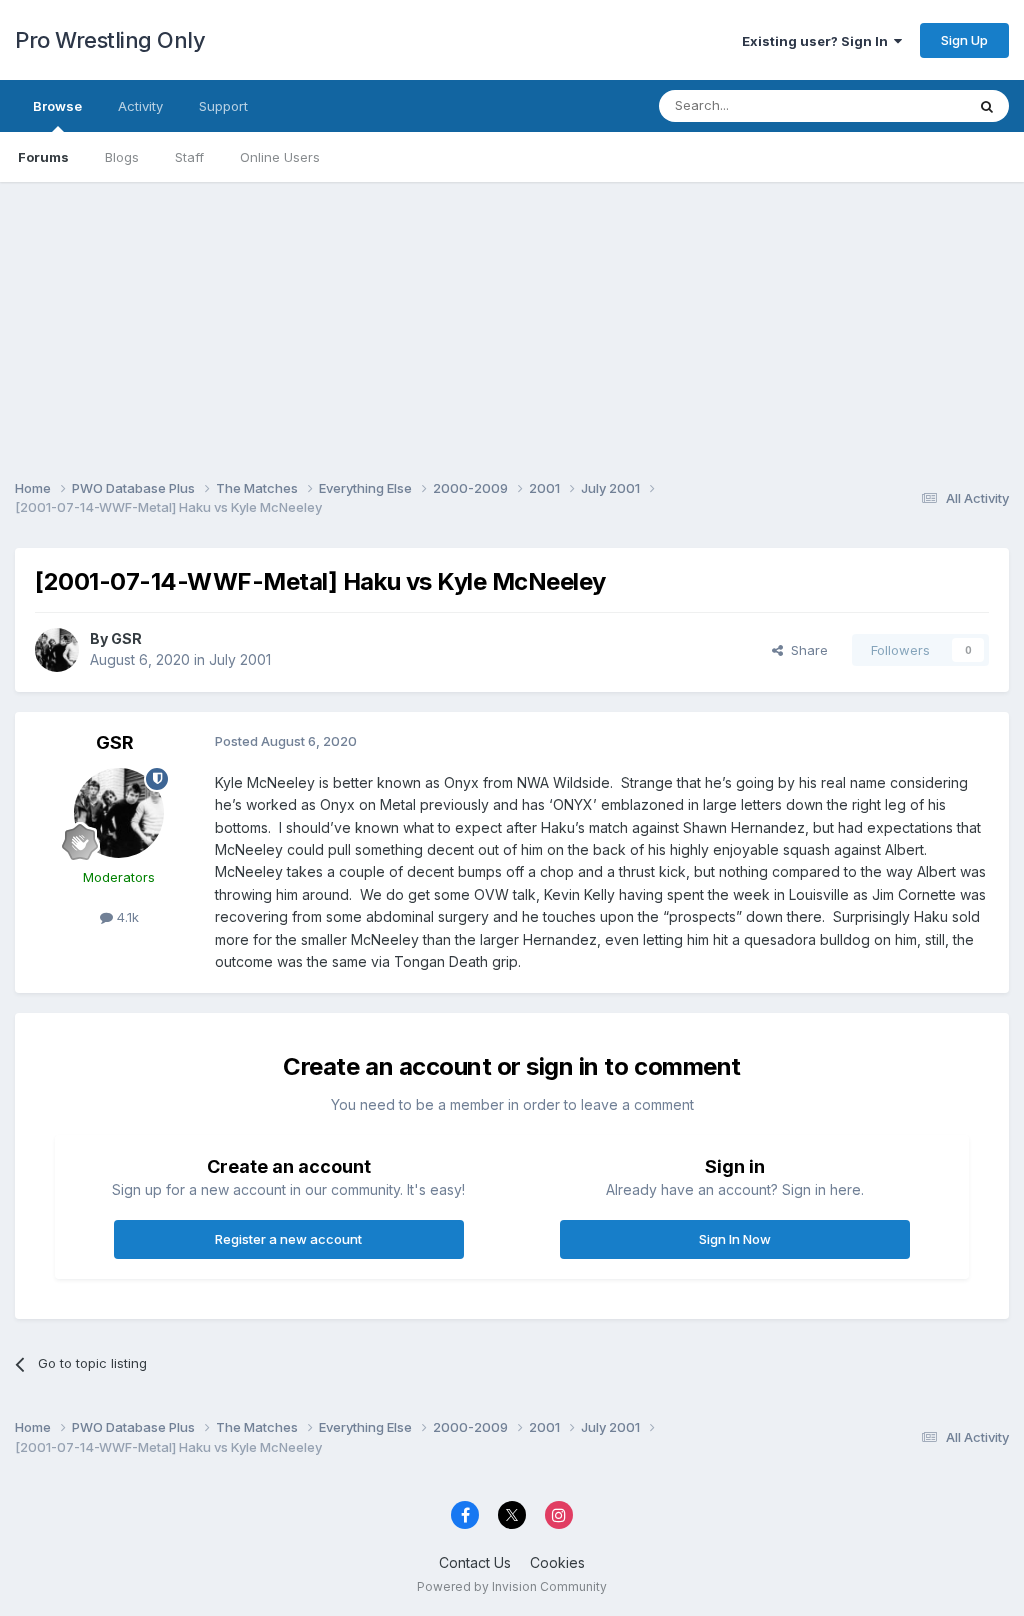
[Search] (987, 106)
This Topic (906, 105)
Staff (189, 157)
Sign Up (964, 40)
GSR (126, 638)
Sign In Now (735, 1239)
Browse (57, 106)
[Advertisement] (512, 322)
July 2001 (240, 659)
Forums (43, 157)
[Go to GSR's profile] (57, 650)
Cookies (557, 1562)
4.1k (126, 917)
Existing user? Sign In (818, 41)
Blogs (122, 157)
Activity (140, 106)
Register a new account (288, 1239)
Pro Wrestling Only (110, 40)
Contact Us (475, 1562)
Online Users (280, 157)
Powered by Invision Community (512, 1586)
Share (805, 650)
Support (223, 106)
